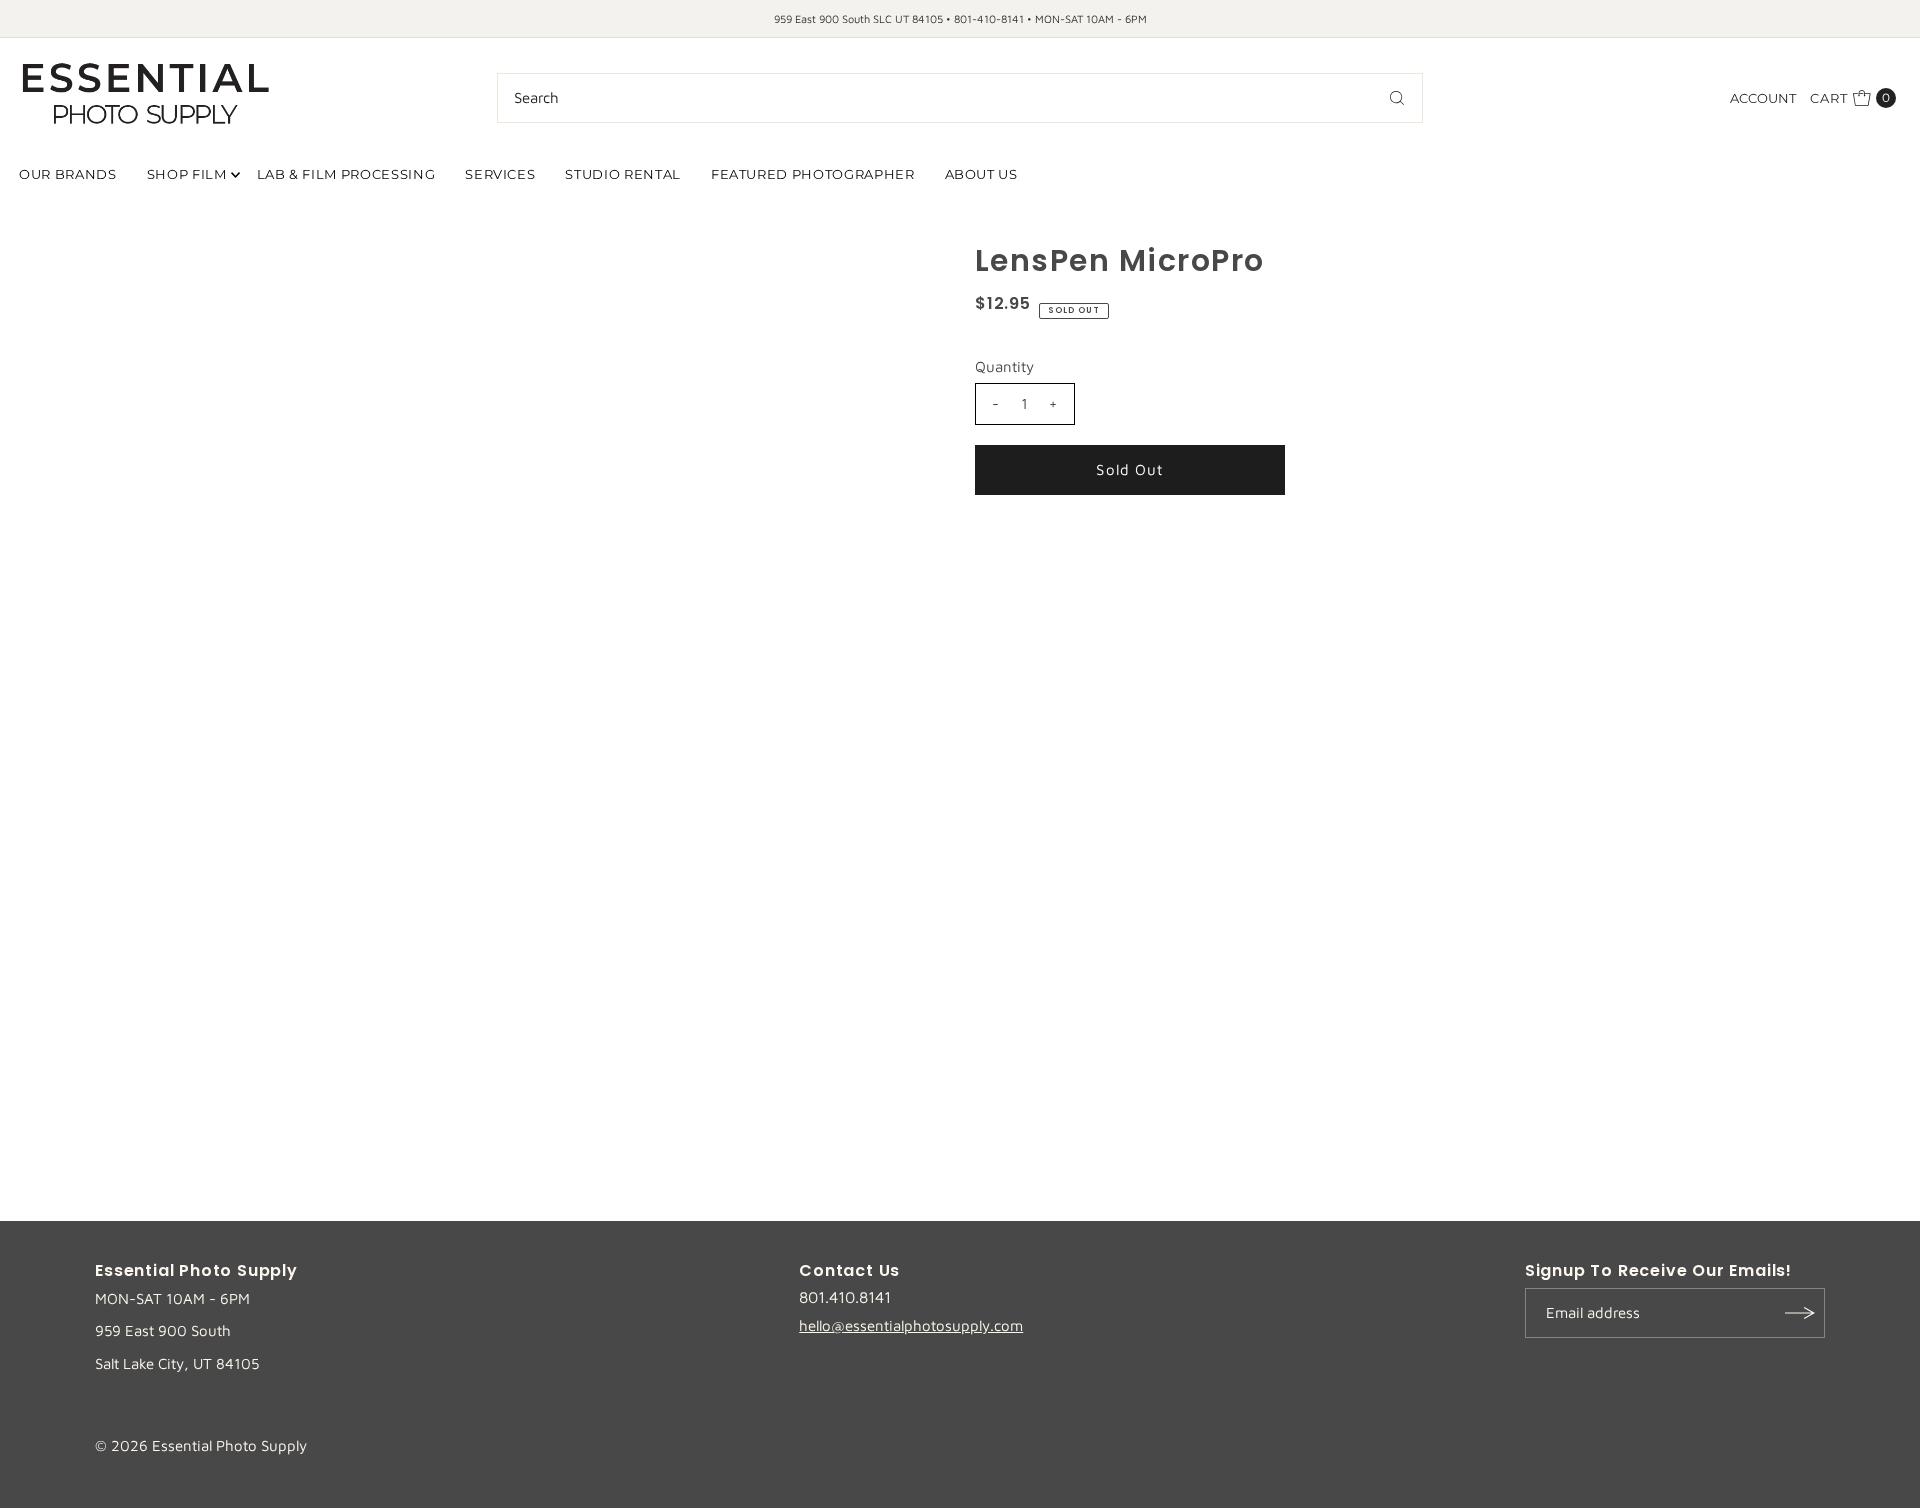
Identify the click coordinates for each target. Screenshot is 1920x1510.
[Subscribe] (1800, 1313)
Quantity (1004, 366)
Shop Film (187, 174)
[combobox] (960, 98)
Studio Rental (622, 174)
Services (500, 174)
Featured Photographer (813, 174)
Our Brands (68, 174)
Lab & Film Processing (346, 174)
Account (1763, 98)
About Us (981, 174)
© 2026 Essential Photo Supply (201, 1445)
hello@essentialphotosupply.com (911, 1325)
